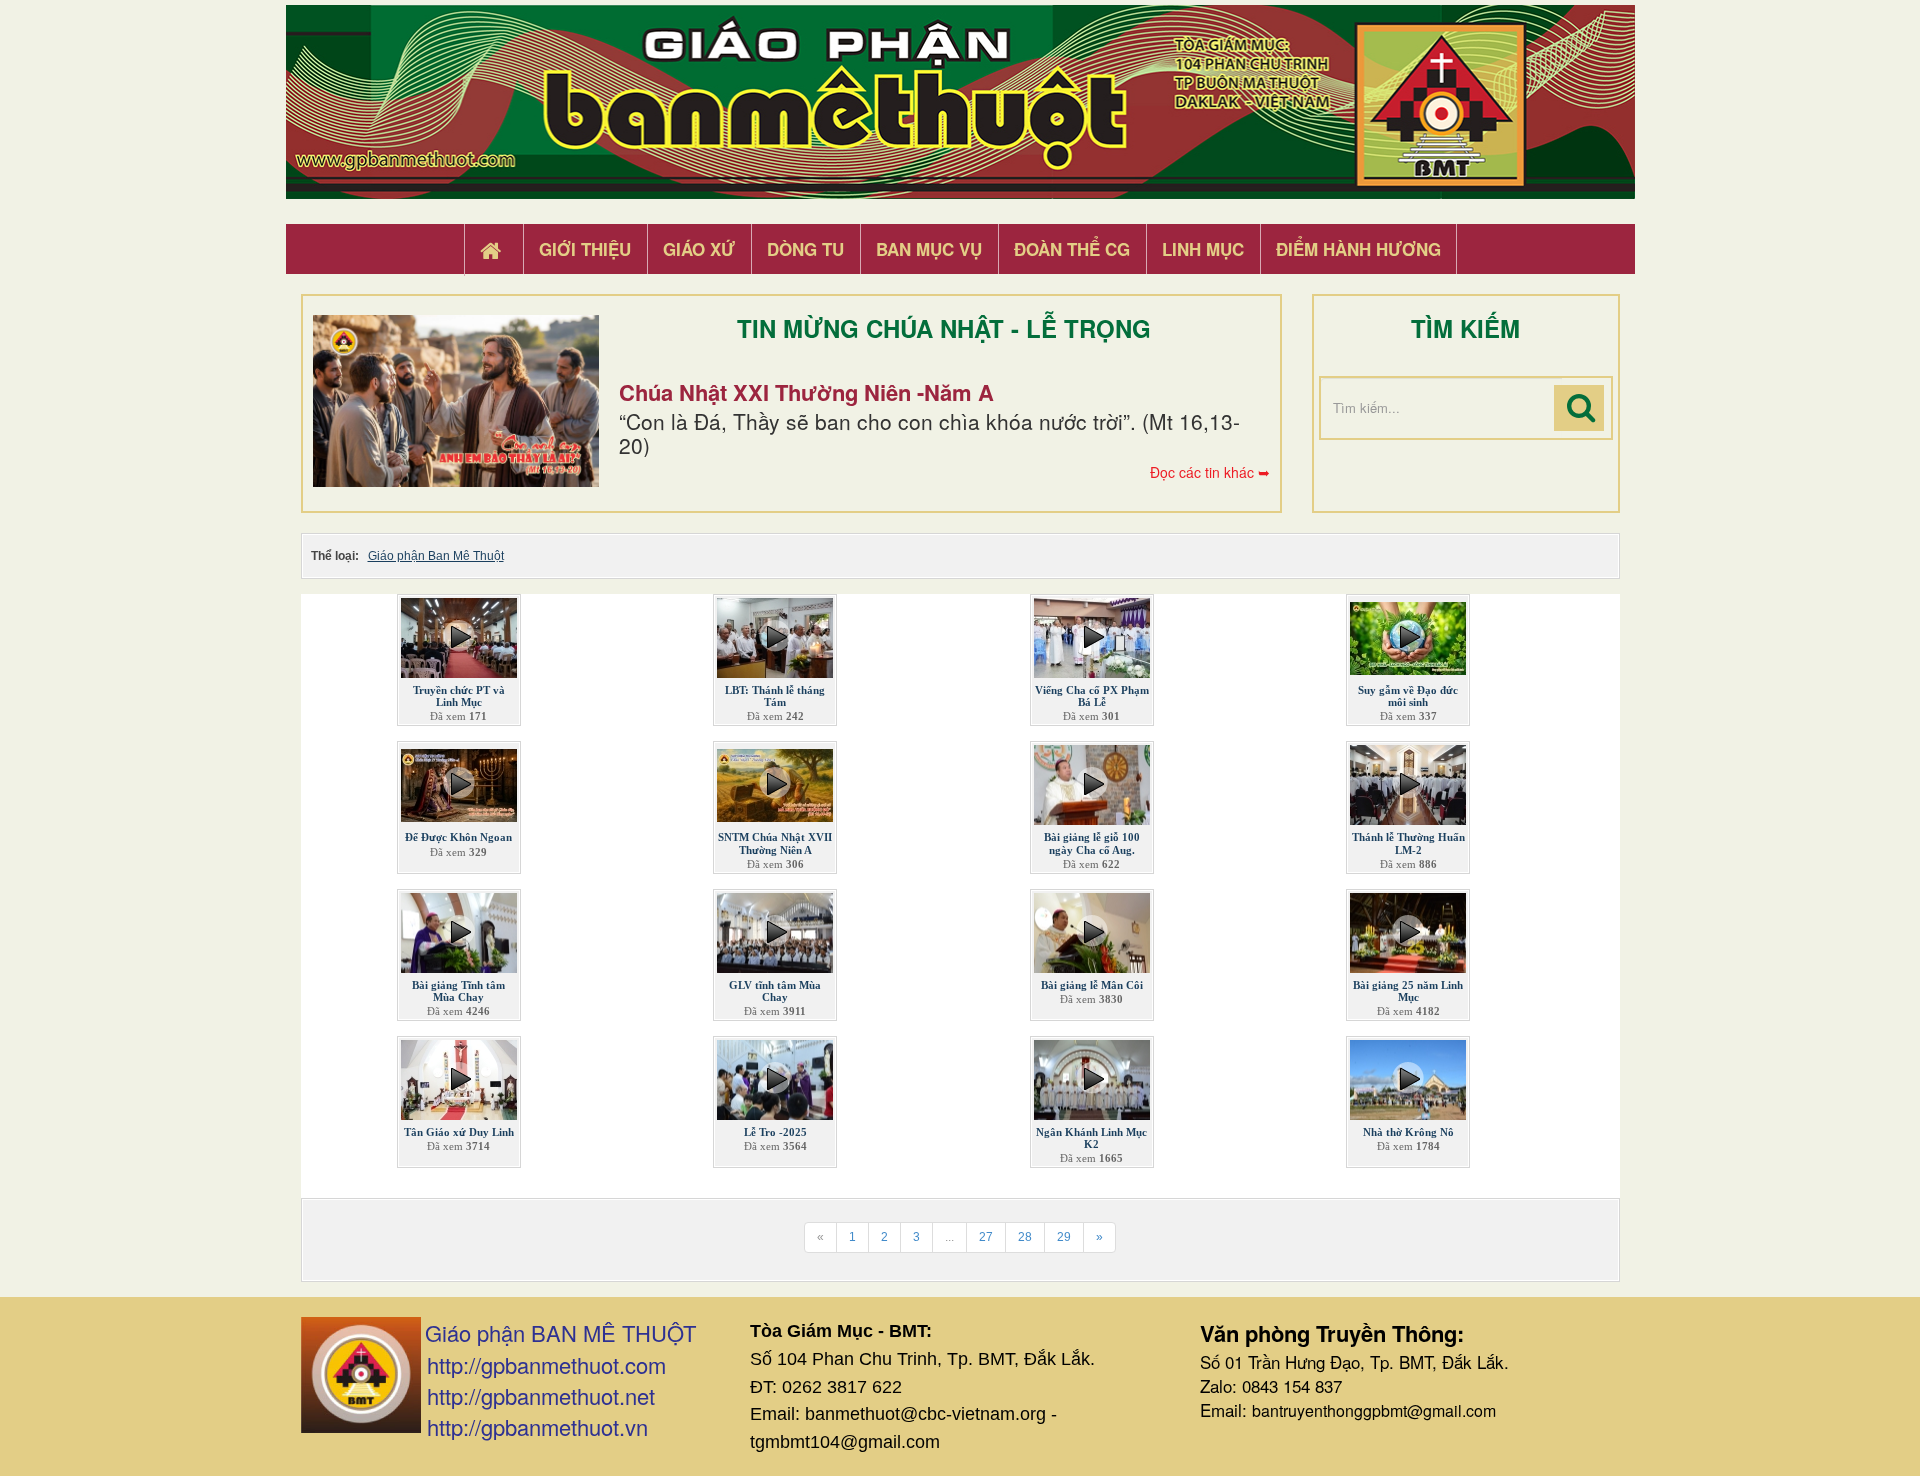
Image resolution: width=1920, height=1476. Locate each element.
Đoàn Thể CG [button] (1072, 249)
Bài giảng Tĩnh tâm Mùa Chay (458, 991)
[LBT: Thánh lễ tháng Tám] (775, 634)
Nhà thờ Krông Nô (1408, 1132)
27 (986, 1237)
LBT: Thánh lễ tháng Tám (775, 696)
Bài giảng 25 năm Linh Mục (1408, 991)
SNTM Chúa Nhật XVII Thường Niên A (775, 843)
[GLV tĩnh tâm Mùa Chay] (775, 928)
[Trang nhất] (493, 250)
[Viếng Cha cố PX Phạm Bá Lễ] (1092, 634)
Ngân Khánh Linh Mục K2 (1091, 1138)
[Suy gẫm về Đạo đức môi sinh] (1408, 634)
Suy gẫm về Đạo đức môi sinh (1408, 696)
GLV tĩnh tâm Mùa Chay (775, 991)
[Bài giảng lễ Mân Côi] (1092, 928)
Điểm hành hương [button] (1358, 249)
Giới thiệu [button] (585, 249)
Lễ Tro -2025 (775, 1132)
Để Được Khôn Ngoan (458, 837)
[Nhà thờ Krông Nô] (1408, 1076)
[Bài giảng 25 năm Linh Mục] (1408, 928)
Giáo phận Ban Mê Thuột (436, 556)
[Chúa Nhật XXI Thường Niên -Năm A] (456, 401)
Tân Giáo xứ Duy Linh (459, 1132)
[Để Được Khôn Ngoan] (459, 781)
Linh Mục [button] (1203, 249)
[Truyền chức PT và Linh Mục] (459, 634)
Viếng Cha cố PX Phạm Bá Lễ (1092, 696)
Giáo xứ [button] (699, 249)
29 (1064, 1237)
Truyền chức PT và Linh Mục (459, 696)
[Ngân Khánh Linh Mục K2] (1092, 1076)
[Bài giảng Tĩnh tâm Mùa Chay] (459, 928)
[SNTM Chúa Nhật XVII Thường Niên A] (775, 781)
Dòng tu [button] (805, 249)
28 (1025, 1237)
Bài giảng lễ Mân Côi (1092, 985)
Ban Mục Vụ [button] (929, 249)
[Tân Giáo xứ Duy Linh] (459, 1076)
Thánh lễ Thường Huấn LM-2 (1408, 843)
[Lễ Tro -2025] (775, 1076)
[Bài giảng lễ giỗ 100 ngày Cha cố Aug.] (1092, 781)
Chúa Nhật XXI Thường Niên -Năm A (806, 392)
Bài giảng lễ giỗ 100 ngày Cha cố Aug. (1092, 843)
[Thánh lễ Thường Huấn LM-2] (1408, 781)
